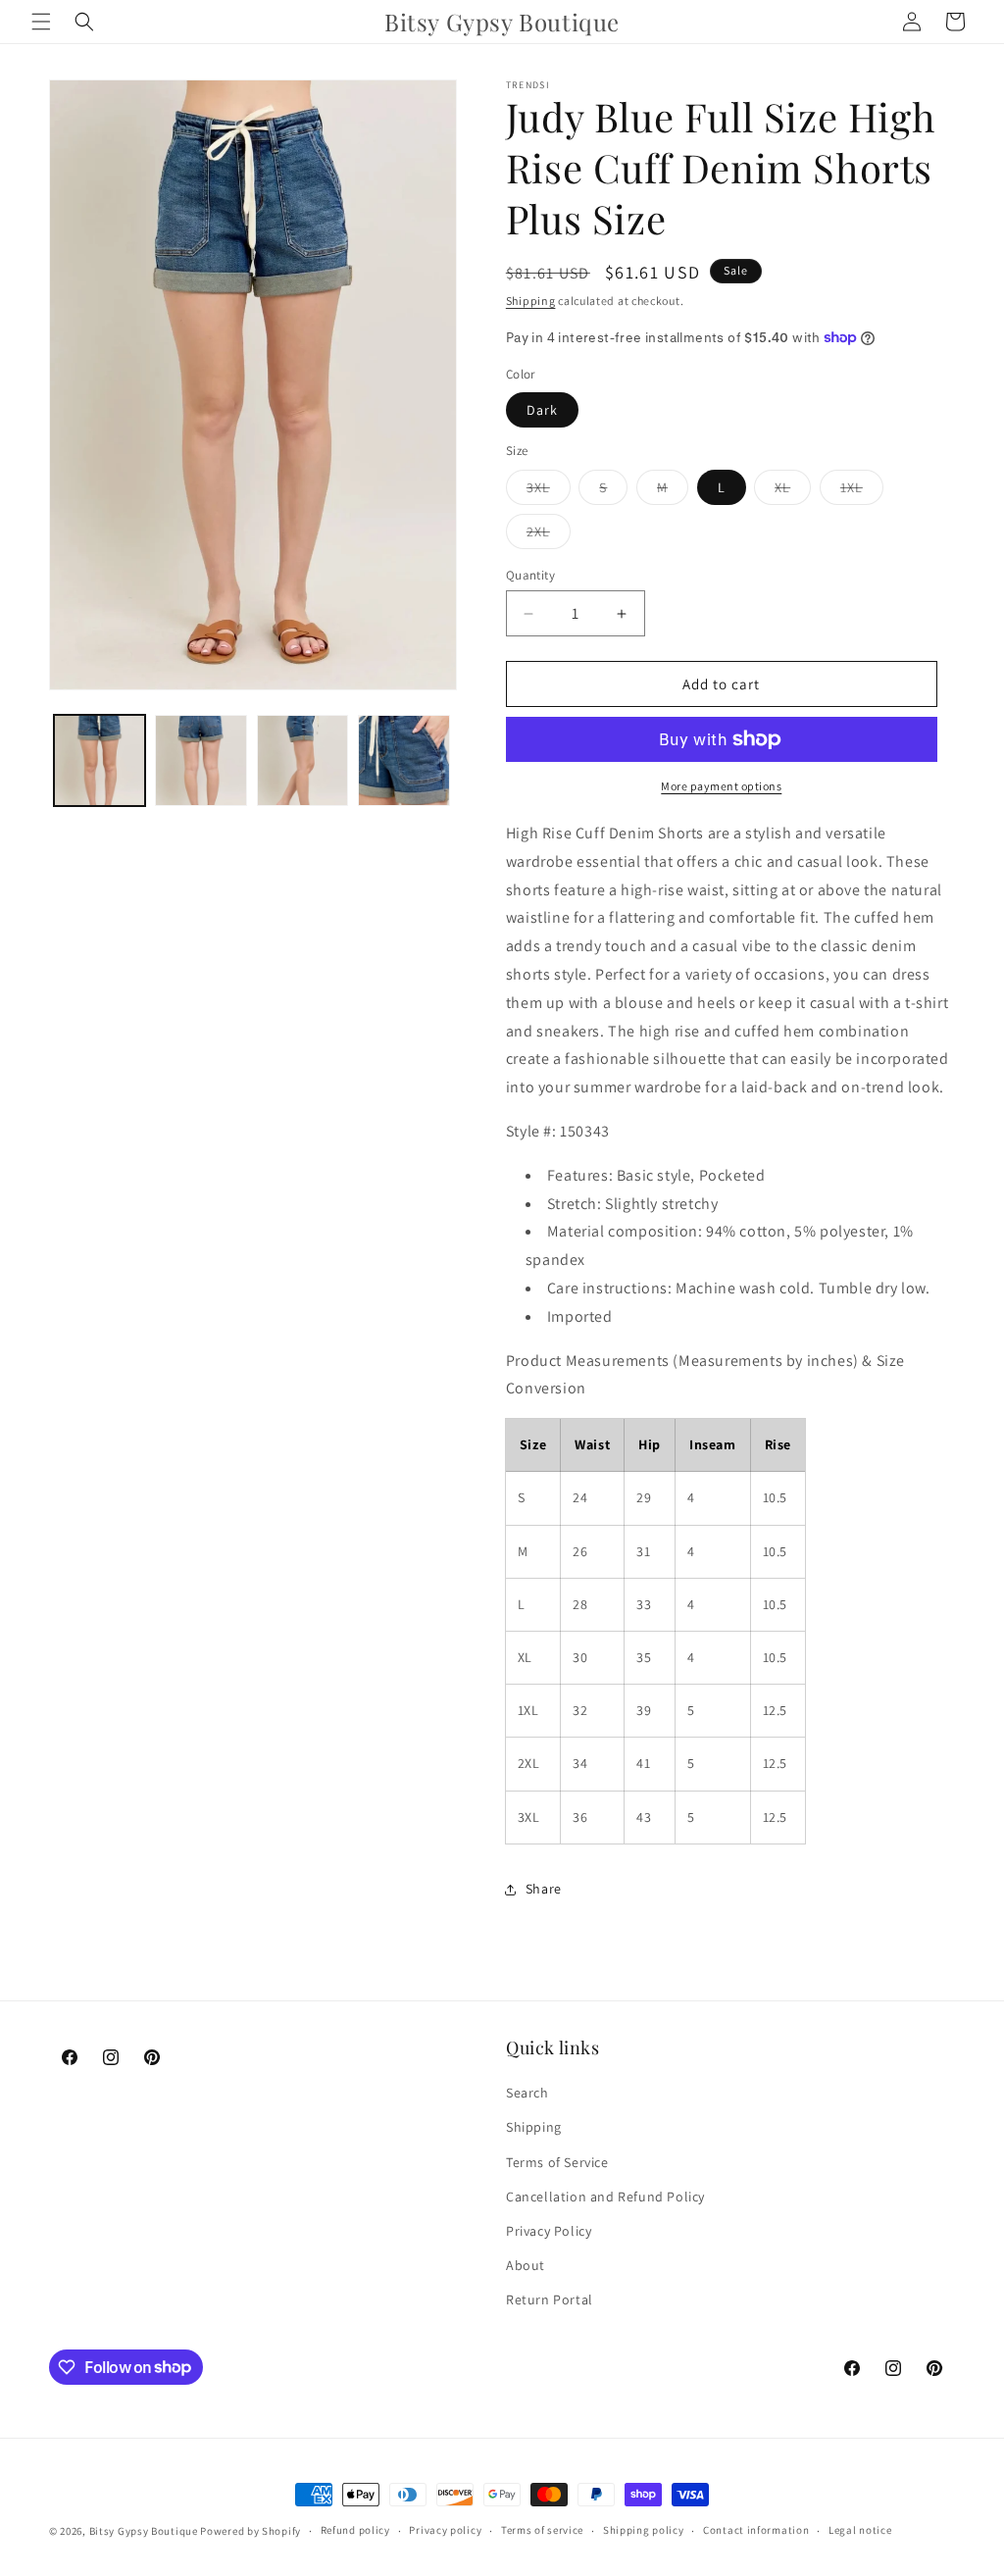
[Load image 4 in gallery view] (403, 760)
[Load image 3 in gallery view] (302, 760)
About (526, 2265)
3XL (549, 491)
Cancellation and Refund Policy (605, 2197)
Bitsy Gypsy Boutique (144, 2531)
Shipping (531, 301)
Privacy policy (445, 2530)
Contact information (756, 2530)
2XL (549, 535)
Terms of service (542, 2530)
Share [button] (544, 1889)
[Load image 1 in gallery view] (100, 760)
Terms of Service (557, 2162)
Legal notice (860, 2530)
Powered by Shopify (251, 2531)
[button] (41, 22)
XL (793, 491)
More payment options (721, 786)
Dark (542, 410)
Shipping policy (644, 2530)
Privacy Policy (549, 2231)
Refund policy (355, 2530)
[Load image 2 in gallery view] (201, 760)
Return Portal (550, 2299)
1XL (862, 491)
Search (527, 2093)
